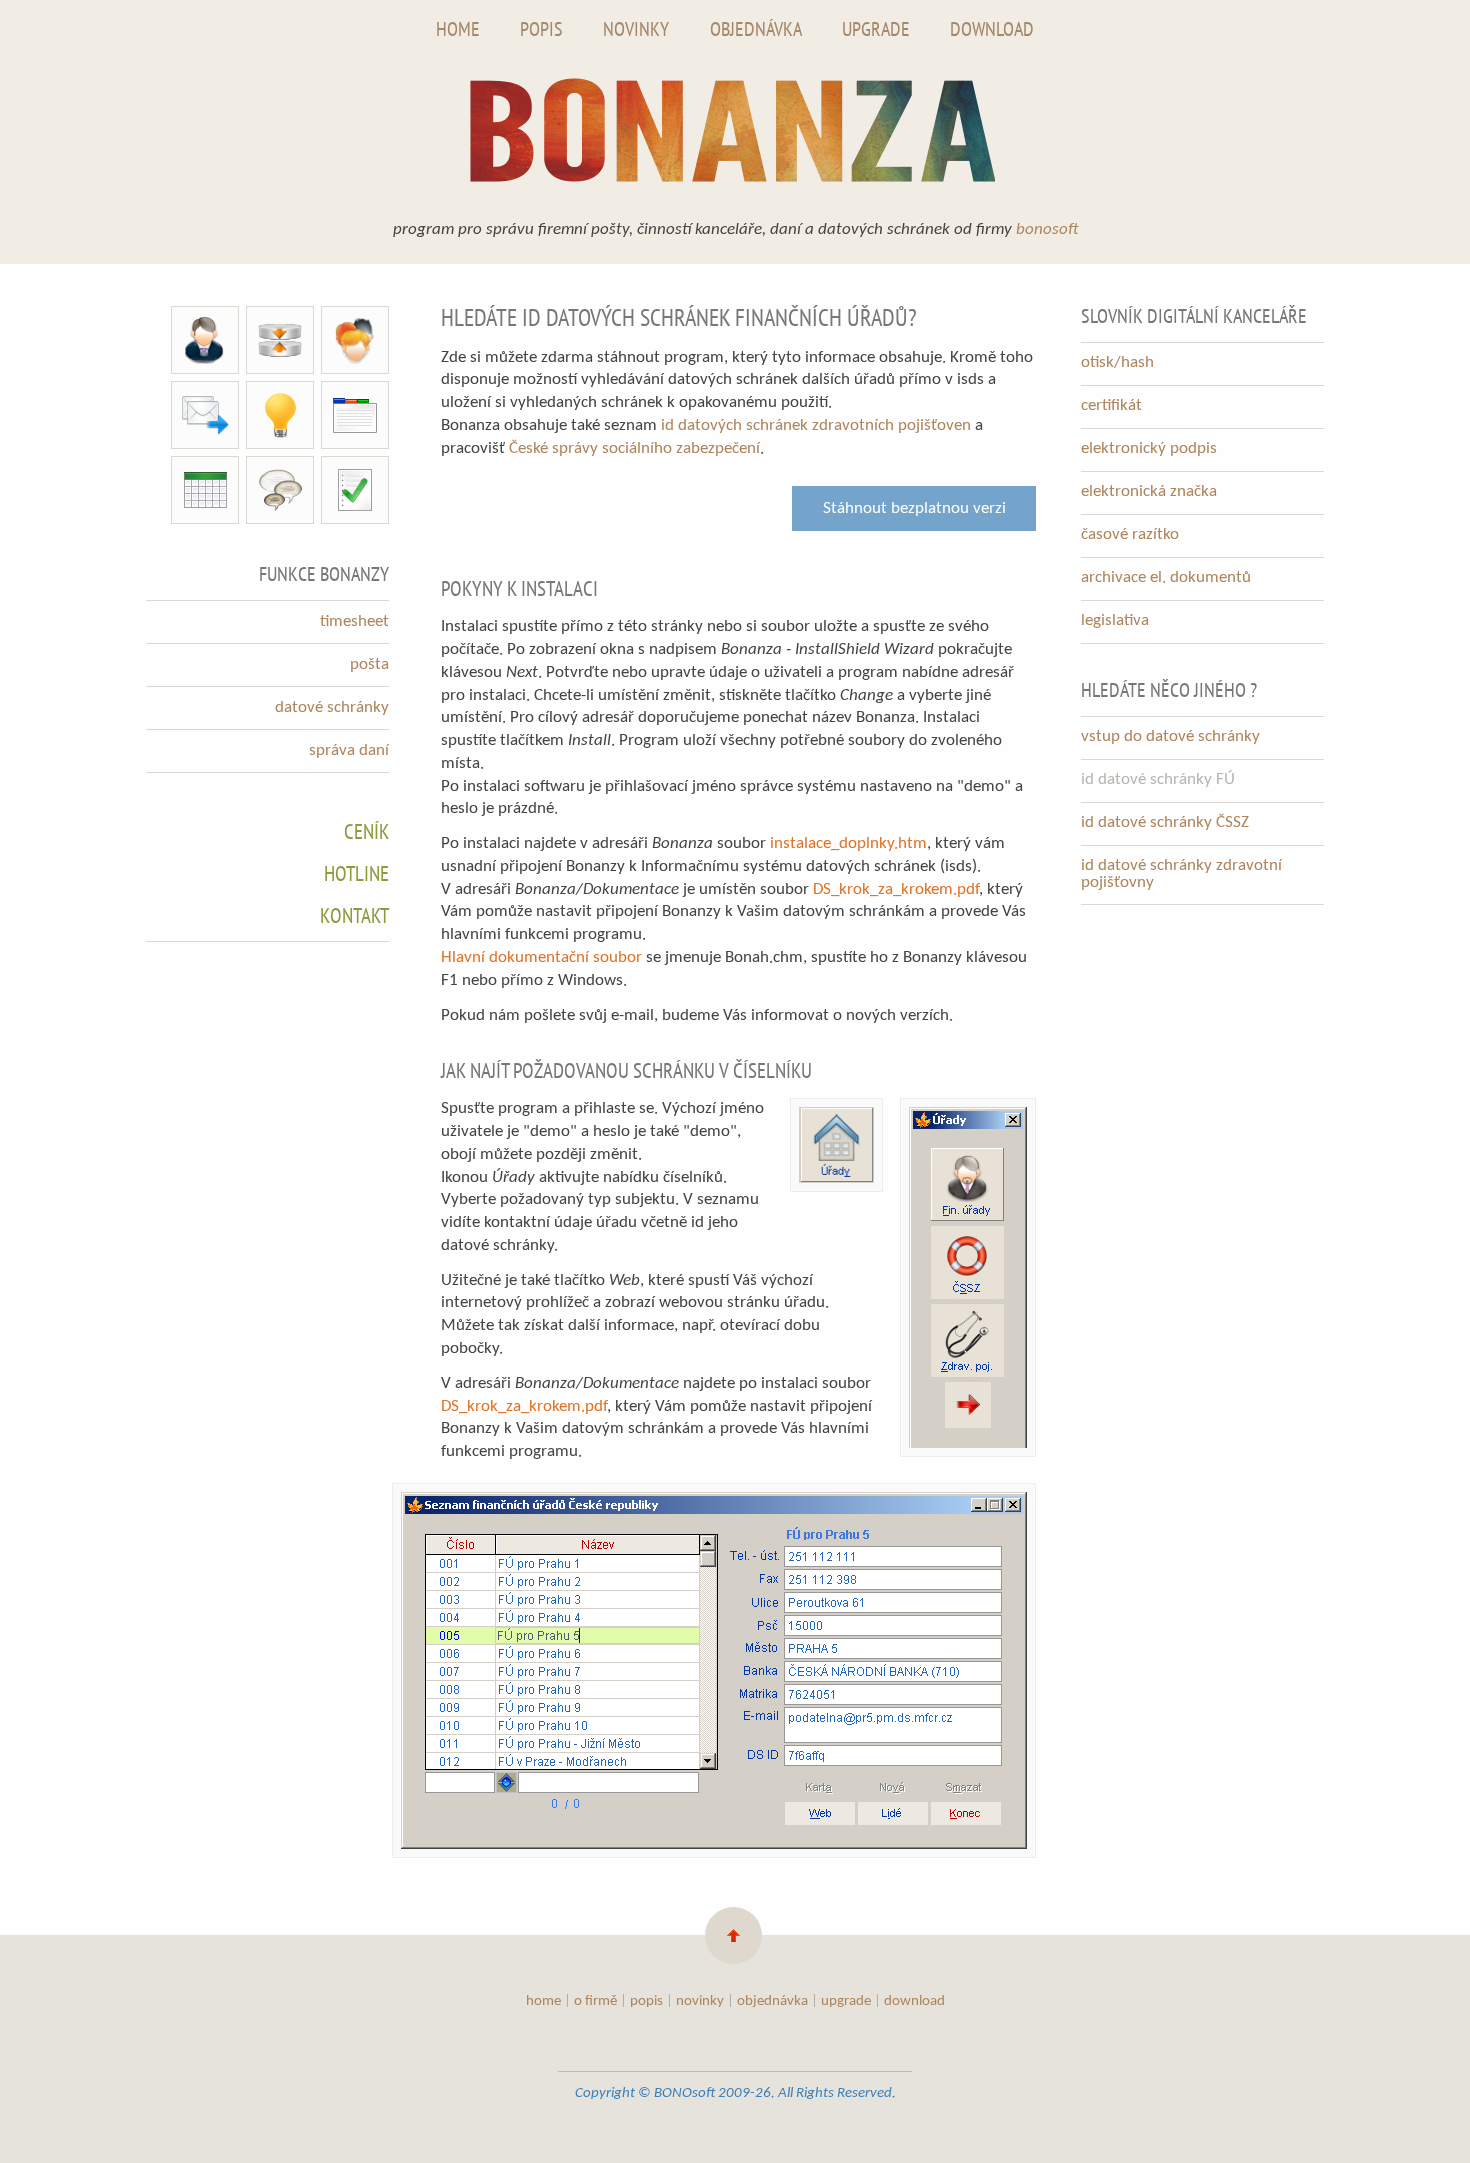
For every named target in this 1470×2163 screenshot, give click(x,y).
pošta (369, 664)
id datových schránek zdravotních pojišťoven (816, 425)
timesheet (354, 621)
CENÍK (366, 831)
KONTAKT (354, 915)
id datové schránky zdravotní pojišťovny (1181, 874)
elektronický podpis (1149, 448)
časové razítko (1130, 534)
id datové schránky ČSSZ (1165, 822)
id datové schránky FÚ (1158, 779)
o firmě (595, 2001)
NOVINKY (636, 29)
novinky (700, 2001)
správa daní (349, 750)
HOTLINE (356, 873)
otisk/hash (1117, 362)
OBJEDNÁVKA (756, 29)
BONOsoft (1047, 229)
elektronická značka (1149, 491)
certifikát (1111, 405)
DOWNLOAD (992, 29)
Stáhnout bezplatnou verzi (914, 508)
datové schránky (332, 707)
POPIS (541, 29)
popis (646, 2001)
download (914, 2001)
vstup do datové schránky (1170, 736)
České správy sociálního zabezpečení (634, 448)
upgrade (846, 2001)
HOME (458, 29)
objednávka (772, 2001)
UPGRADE (876, 29)
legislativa (1115, 620)
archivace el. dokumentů (1166, 577)
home (543, 2001)
